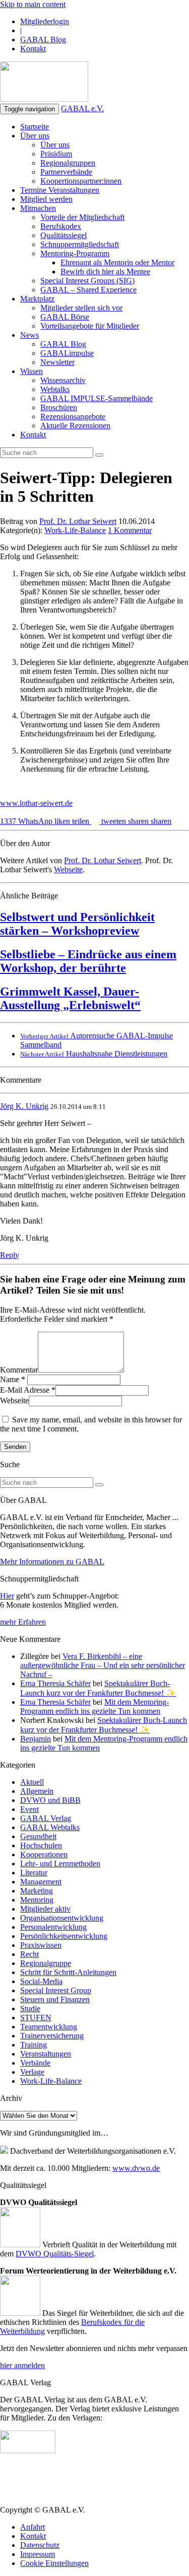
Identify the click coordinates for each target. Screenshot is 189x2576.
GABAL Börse (65, 317)
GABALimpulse (67, 353)
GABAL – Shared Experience (88, 290)
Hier (7, 1596)
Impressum (38, 2554)
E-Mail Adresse (25, 1390)
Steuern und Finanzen (55, 1999)
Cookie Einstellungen (54, 2563)
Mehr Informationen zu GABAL (52, 1562)
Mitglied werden (46, 199)
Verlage (32, 2072)
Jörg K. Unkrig (24, 1106)
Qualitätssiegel (64, 235)
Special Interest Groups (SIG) (87, 281)
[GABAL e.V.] (44, 83)
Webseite (68, 869)
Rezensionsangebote (73, 416)
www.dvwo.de (136, 2168)
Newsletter (57, 362)
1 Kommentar (130, 530)
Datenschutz (40, 2545)
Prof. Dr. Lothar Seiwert (78, 521)
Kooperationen (44, 1854)
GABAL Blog (43, 40)
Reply (10, 1255)
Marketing (37, 1891)
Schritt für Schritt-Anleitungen (68, 1972)
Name (10, 1379)
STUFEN (36, 2018)
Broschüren (59, 407)
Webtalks (55, 389)
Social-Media (41, 1981)
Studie (30, 2009)
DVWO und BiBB (50, 1800)
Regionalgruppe (46, 1963)
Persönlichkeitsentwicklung (64, 1936)
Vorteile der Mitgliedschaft (82, 217)
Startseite (35, 127)
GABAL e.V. (82, 108)
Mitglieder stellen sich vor (81, 308)
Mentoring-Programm (75, 253)
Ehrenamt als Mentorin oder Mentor (117, 262)
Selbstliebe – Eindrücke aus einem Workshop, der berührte (88, 961)
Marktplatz (37, 299)
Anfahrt (33, 2527)
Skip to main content (33, 4)
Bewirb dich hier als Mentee (105, 272)
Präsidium (56, 154)
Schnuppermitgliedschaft (80, 244)
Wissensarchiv (63, 380)
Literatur (34, 1873)
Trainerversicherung (52, 2036)
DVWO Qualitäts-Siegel (55, 2254)
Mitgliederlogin (45, 21)
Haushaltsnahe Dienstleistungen (94, 1054)
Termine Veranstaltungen (60, 190)
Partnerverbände (66, 172)
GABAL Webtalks (50, 1827)
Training (34, 2045)
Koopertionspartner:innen (81, 181)
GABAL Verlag (46, 1818)
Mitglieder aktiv (45, 1909)
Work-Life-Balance (75, 530)
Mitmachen (38, 208)
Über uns (35, 136)
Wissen (31, 371)
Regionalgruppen (68, 163)
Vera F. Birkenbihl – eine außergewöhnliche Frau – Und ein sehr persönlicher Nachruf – (103, 1665)
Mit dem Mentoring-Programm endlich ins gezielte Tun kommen (94, 1707)
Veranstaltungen (46, 2054)
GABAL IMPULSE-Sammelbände (97, 398)
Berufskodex (61, 226)
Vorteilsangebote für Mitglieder (90, 326)
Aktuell (32, 1782)
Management (41, 1882)
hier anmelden (22, 2365)
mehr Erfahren (23, 1622)
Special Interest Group (56, 1990)
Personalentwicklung (53, 1927)
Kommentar (19, 1370)
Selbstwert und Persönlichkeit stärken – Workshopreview (77, 924)
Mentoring (37, 1900)
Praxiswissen (41, 1945)
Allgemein (37, 1791)
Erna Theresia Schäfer (55, 1683)
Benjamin (36, 1739)
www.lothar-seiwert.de (36, 803)
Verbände (35, 2063)
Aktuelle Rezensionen (75, 426)
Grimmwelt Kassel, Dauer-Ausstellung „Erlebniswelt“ (70, 998)
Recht (29, 1954)
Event (29, 1809)
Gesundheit (38, 1836)
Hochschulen (41, 1845)
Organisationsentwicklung (62, 1918)
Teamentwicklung (49, 2027)
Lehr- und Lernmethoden (60, 1864)
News (29, 335)
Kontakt (33, 49)
